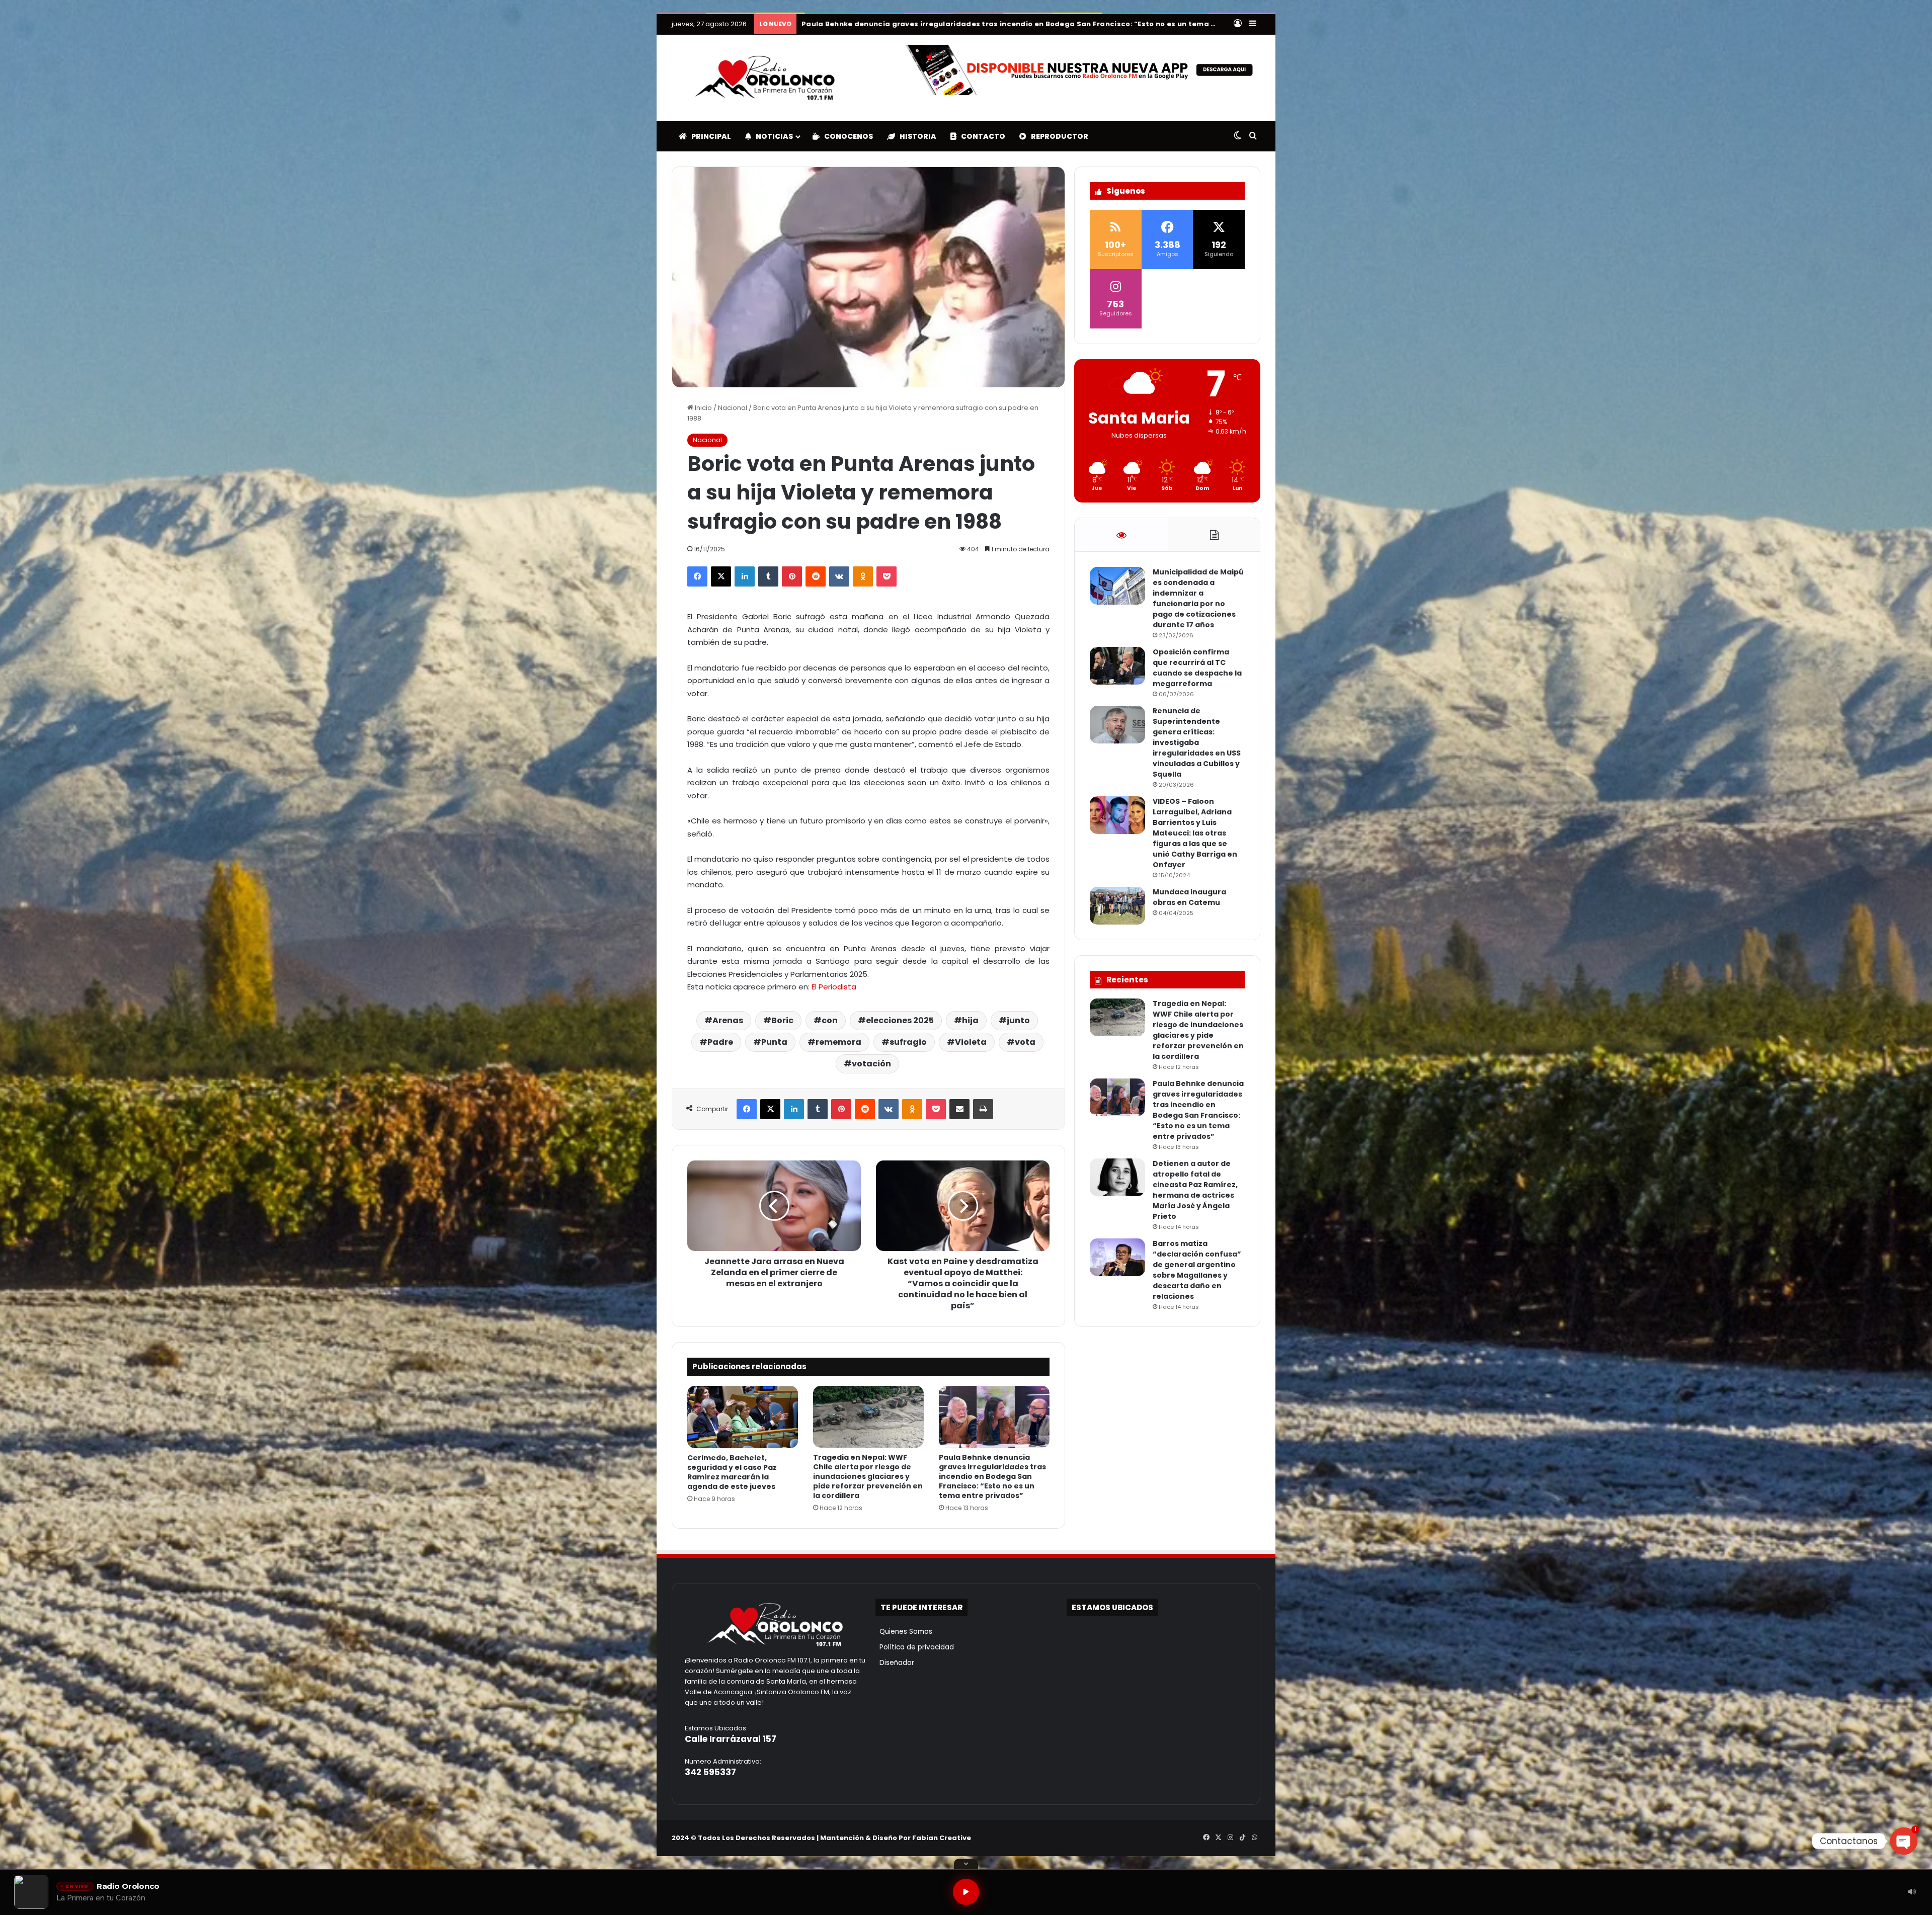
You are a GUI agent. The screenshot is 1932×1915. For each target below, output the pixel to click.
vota (1025, 1042)
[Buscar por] (1253, 136)
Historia (916, 136)
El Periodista (834, 987)
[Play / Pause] (966, 1892)
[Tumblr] (768, 576)
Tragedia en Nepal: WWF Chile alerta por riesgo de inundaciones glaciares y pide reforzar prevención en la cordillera (868, 1476)
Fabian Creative (942, 1838)
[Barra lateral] (1253, 24)
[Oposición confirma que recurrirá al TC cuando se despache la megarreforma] (1117, 666)
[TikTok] (1242, 1838)
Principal (709, 136)
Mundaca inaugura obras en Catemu (1189, 897)
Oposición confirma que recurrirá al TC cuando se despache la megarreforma (1197, 668)
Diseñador (895, 1663)
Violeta (971, 1042)
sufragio (908, 1042)
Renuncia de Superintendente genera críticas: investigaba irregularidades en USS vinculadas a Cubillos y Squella (1197, 742)
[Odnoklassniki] (863, 576)
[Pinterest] (792, 576)
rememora (838, 1042)
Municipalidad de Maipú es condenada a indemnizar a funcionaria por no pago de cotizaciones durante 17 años (1198, 598)
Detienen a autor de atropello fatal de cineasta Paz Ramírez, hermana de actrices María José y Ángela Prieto (1195, 1190)
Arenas (728, 1020)
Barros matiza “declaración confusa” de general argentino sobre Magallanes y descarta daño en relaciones (1197, 1270)
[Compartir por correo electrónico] (959, 1109)
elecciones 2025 (900, 1020)
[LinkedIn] (745, 576)
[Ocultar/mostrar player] (966, 1864)
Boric (782, 1020)
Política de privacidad (915, 1647)
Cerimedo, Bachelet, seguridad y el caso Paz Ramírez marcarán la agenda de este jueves (732, 1472)
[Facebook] (697, 576)
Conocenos (846, 136)
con (830, 1020)
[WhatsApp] (1254, 1838)
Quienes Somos (904, 1632)
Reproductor (1057, 136)
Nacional (733, 408)
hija (970, 1020)
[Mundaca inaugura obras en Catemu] (1117, 906)
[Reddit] (816, 576)
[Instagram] (1230, 1838)
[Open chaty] (1904, 1841)
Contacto (981, 136)
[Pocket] (887, 576)
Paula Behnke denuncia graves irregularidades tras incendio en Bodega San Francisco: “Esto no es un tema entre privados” (1036, 24)
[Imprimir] (983, 1109)
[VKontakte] (839, 576)
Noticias (772, 136)
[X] (721, 576)
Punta (774, 1042)
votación (871, 1064)
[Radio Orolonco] (765, 78)
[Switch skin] (1238, 136)
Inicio (703, 408)
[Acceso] (1238, 24)
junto (1018, 1020)
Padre (720, 1042)
